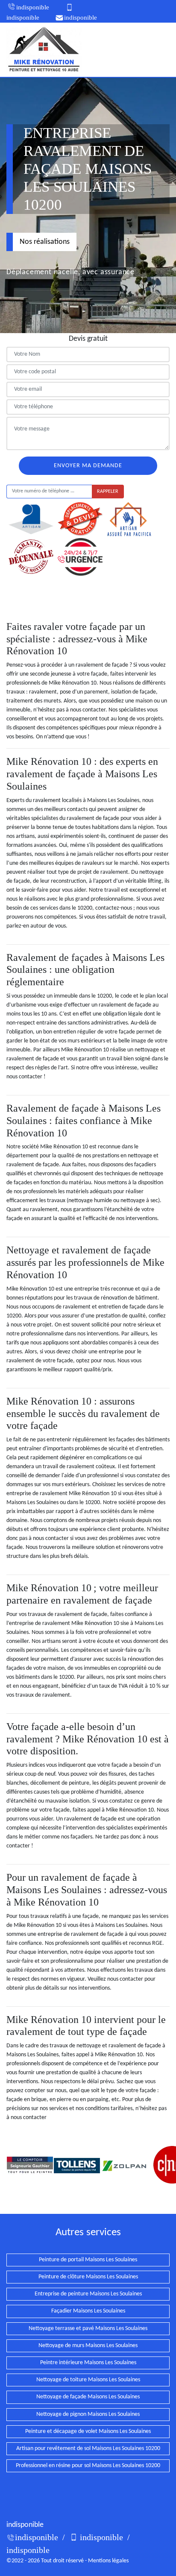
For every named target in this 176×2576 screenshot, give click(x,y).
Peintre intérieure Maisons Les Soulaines (88, 2363)
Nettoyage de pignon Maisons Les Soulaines (88, 2414)
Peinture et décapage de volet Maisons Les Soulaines (88, 2431)
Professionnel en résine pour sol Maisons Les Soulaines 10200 (88, 2466)
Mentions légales (108, 2561)
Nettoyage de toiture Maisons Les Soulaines (88, 2380)
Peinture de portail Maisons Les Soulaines (88, 2260)
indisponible (33, 7)
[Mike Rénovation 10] (44, 50)
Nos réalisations (45, 242)
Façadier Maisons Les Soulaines (88, 2311)
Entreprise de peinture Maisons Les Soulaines (88, 2294)
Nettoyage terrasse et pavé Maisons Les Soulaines (88, 2329)
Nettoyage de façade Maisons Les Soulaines (88, 2397)
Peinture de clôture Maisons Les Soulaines (88, 2277)
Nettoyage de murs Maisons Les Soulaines (88, 2346)
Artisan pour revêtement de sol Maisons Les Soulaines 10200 (88, 2449)
